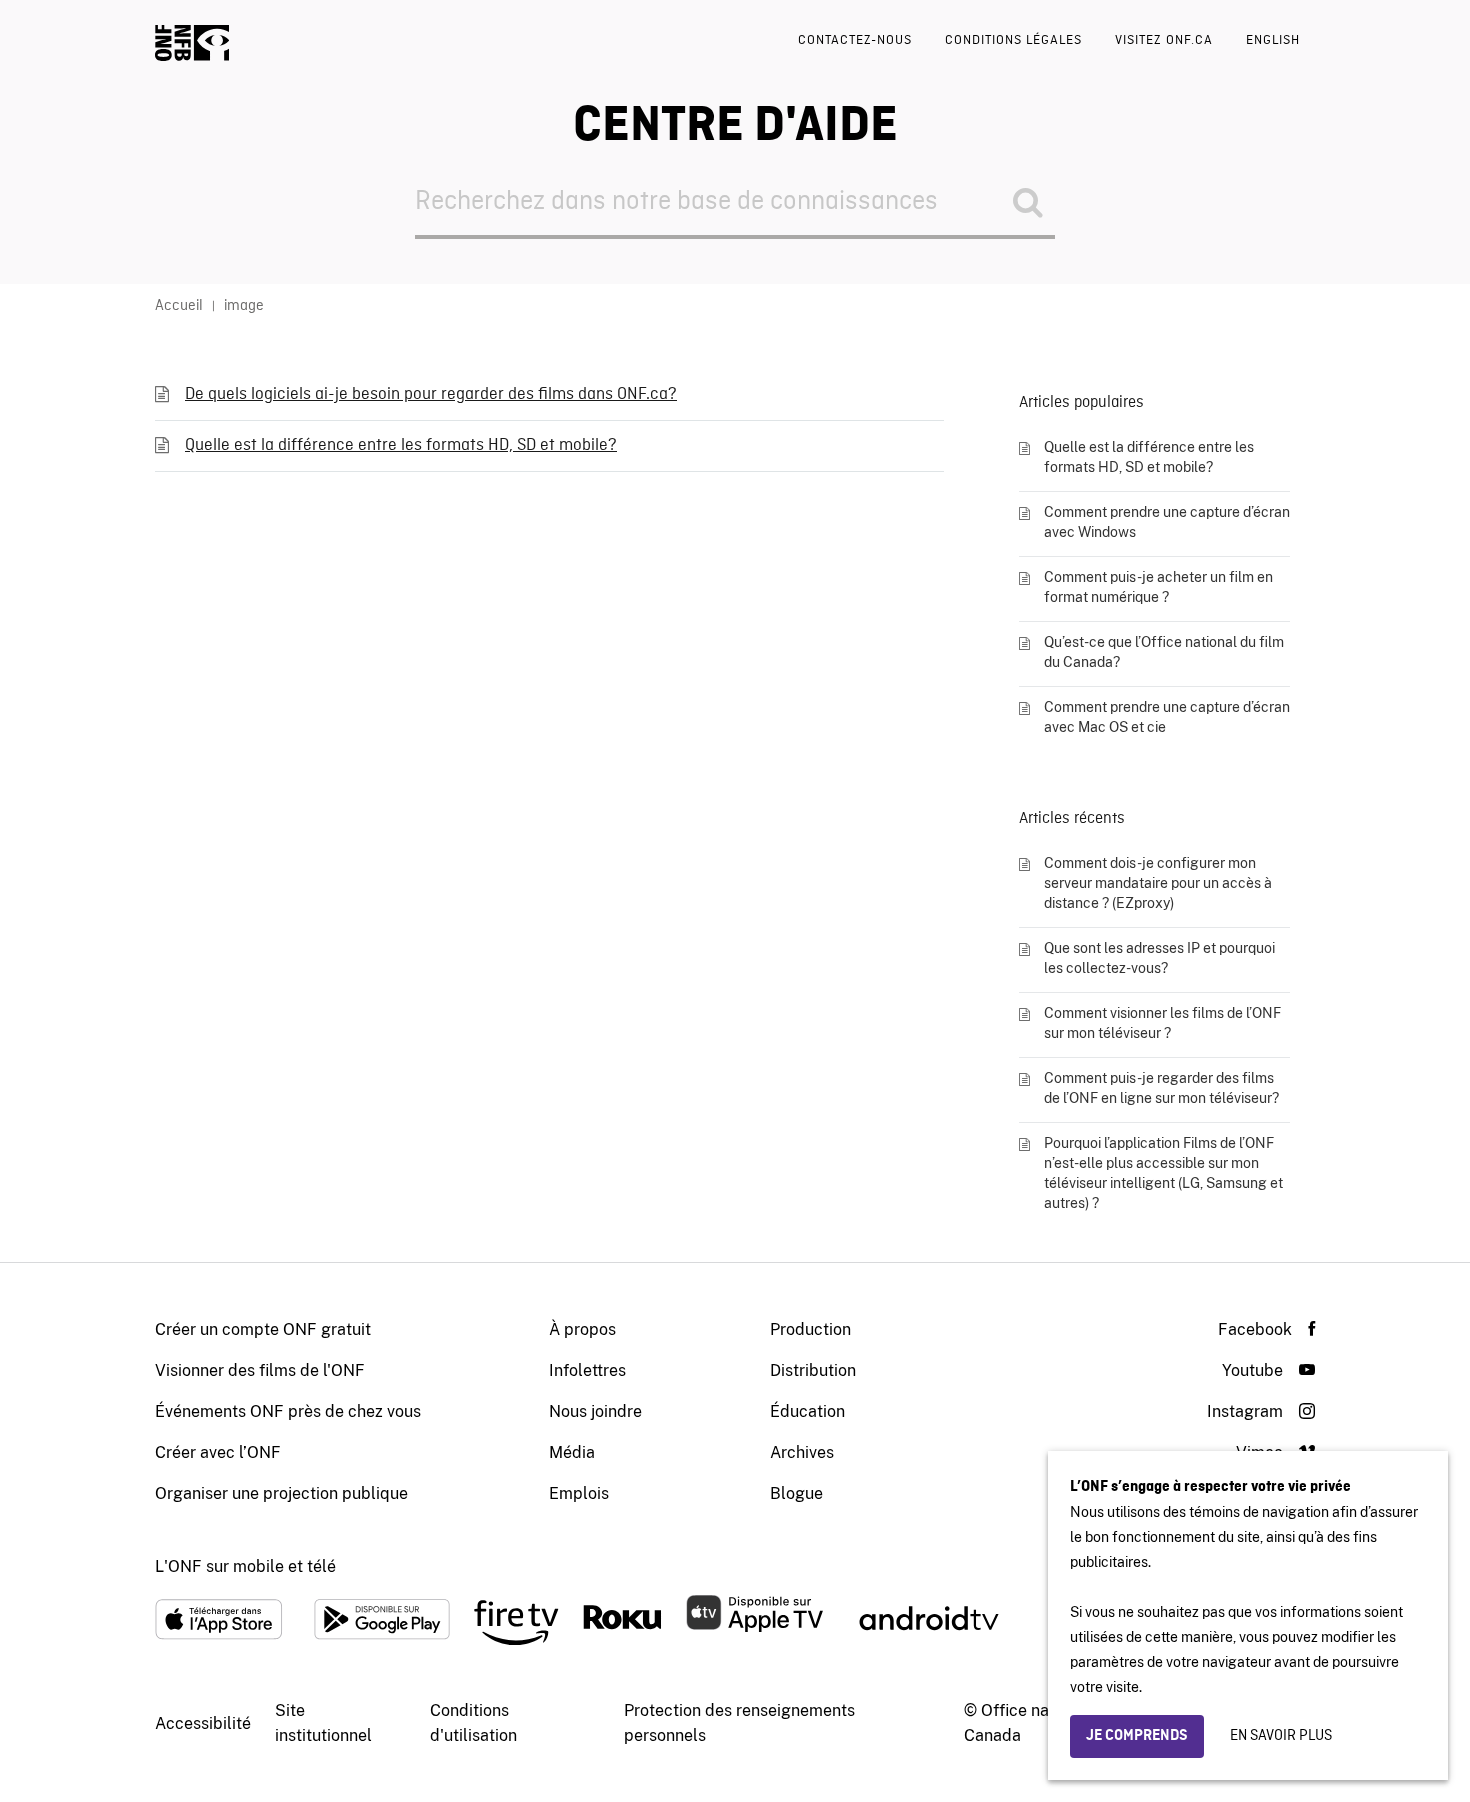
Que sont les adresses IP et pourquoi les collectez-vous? (1159, 958)
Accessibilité (203, 1723)
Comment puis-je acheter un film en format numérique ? (1158, 587)
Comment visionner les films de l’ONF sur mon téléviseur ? (1162, 1023)
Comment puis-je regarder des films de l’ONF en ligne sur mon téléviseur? (1161, 1088)
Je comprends (1137, 1736)
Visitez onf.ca (1164, 40)
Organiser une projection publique (281, 1493)
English (1273, 40)
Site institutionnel (323, 1723)
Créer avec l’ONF (218, 1452)
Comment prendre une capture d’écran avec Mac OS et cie (1167, 717)
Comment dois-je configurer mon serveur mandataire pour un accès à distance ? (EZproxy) (1158, 883)
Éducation (807, 1411)
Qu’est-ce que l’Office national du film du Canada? (1164, 652)
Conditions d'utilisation (473, 1723)
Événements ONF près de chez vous (288, 1411)
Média (572, 1452)
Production (810, 1329)
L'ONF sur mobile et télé (245, 1566)
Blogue (796, 1493)
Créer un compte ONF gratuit (263, 1329)
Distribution (813, 1370)
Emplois (579, 1493)
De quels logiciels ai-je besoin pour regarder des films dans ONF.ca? (431, 394)
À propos (582, 1329)
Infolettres (587, 1370)
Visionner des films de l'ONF (260, 1370)
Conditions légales (1013, 40)
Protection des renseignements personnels (739, 1723)
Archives (802, 1452)
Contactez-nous (855, 40)
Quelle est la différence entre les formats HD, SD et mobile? (401, 445)
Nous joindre (595, 1411)
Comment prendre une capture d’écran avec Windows (1167, 522)
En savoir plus (1281, 1736)
